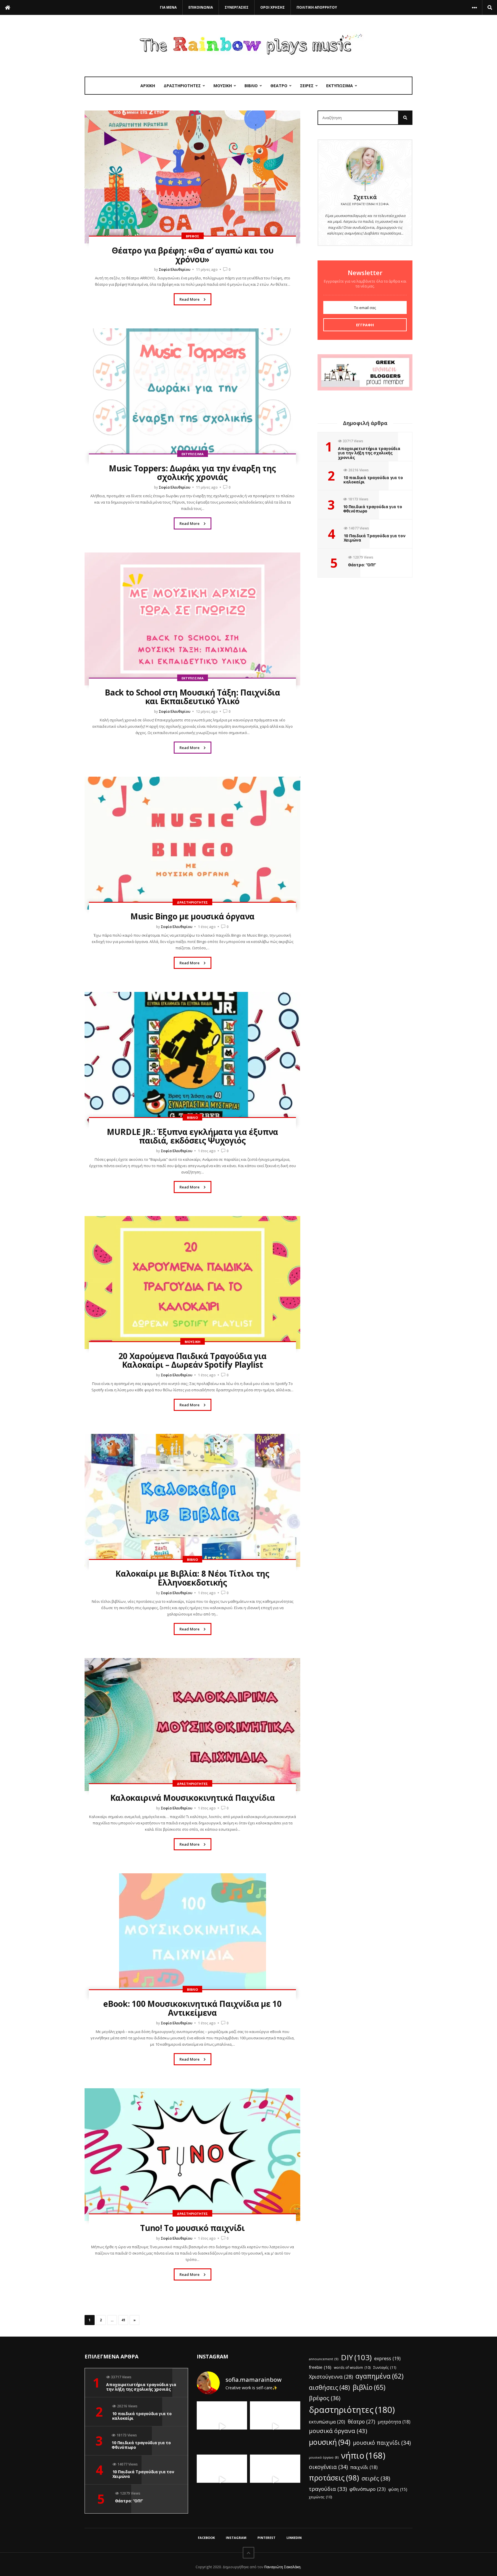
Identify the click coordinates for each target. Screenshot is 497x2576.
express (387, 2358)
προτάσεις (334, 2478)
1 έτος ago (207, 927)
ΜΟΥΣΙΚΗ (223, 86)
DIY (356, 2357)
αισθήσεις (329, 2387)
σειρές (376, 2478)
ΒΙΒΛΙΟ (251, 86)
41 (123, 2320)
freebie (320, 2367)
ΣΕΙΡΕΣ (307, 86)
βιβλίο (369, 2387)
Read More (190, 299)
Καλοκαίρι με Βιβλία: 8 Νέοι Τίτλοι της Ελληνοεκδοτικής (192, 1578)
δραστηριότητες (352, 2410)
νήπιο (363, 2455)
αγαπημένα (380, 2376)
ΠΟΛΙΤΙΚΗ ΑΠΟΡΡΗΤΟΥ (317, 7)
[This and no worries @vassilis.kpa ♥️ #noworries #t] (222, 2427)
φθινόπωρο (368, 2489)
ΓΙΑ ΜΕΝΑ (168, 7)
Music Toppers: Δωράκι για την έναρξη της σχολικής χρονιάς (192, 473)
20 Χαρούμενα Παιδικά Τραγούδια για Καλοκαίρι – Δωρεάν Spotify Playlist (193, 1360)
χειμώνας (321, 2497)
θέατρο (361, 2421)
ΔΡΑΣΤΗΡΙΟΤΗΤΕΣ (182, 86)
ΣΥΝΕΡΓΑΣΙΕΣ (237, 7)
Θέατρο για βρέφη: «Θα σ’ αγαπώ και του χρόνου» (193, 255)
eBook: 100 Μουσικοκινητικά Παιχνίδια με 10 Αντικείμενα (192, 2008)
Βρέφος (193, 236)
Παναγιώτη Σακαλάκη (282, 2567)
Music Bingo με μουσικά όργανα (192, 916)
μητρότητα (394, 2422)
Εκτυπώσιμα (193, 454)
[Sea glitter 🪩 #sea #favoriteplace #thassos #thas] (275, 2427)
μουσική (330, 2442)
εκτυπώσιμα (327, 2422)
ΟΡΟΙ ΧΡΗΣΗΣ (273, 7)
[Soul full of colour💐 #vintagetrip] (275, 2480)
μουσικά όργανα (338, 2431)
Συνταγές (385, 2368)
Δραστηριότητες (192, 902)
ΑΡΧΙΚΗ (148, 86)
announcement (324, 2359)
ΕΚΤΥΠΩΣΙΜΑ (340, 86)
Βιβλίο (192, 1118)
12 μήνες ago (207, 711)
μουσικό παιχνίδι (382, 2443)
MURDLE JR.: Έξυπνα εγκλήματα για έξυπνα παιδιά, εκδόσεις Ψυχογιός (192, 1136)
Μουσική (193, 1342)
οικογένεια (328, 2467)
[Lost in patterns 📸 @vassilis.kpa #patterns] (222, 2480)
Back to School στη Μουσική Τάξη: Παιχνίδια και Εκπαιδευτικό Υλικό (192, 697)
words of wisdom (352, 2367)
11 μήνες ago (207, 269)
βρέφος (325, 2398)
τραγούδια (328, 2489)
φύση (398, 2489)
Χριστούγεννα (331, 2377)
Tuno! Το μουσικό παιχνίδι (192, 2228)
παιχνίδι (364, 2467)
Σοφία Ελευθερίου (175, 269)
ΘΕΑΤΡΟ (279, 86)
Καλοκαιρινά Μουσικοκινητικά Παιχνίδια (193, 1798)
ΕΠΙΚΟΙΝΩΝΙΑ (201, 7)
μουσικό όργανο (324, 2457)
